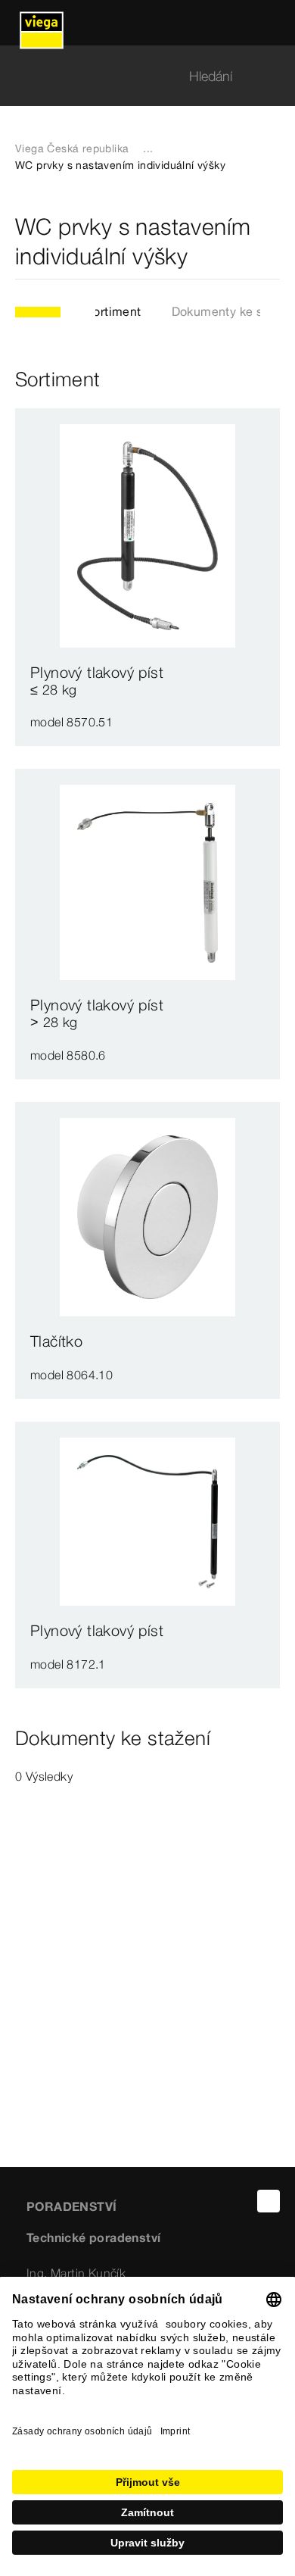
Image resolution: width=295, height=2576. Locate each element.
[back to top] (269, 2201)
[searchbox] (135, 76)
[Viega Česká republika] (42, 23)
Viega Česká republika (72, 148)
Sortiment (113, 311)
